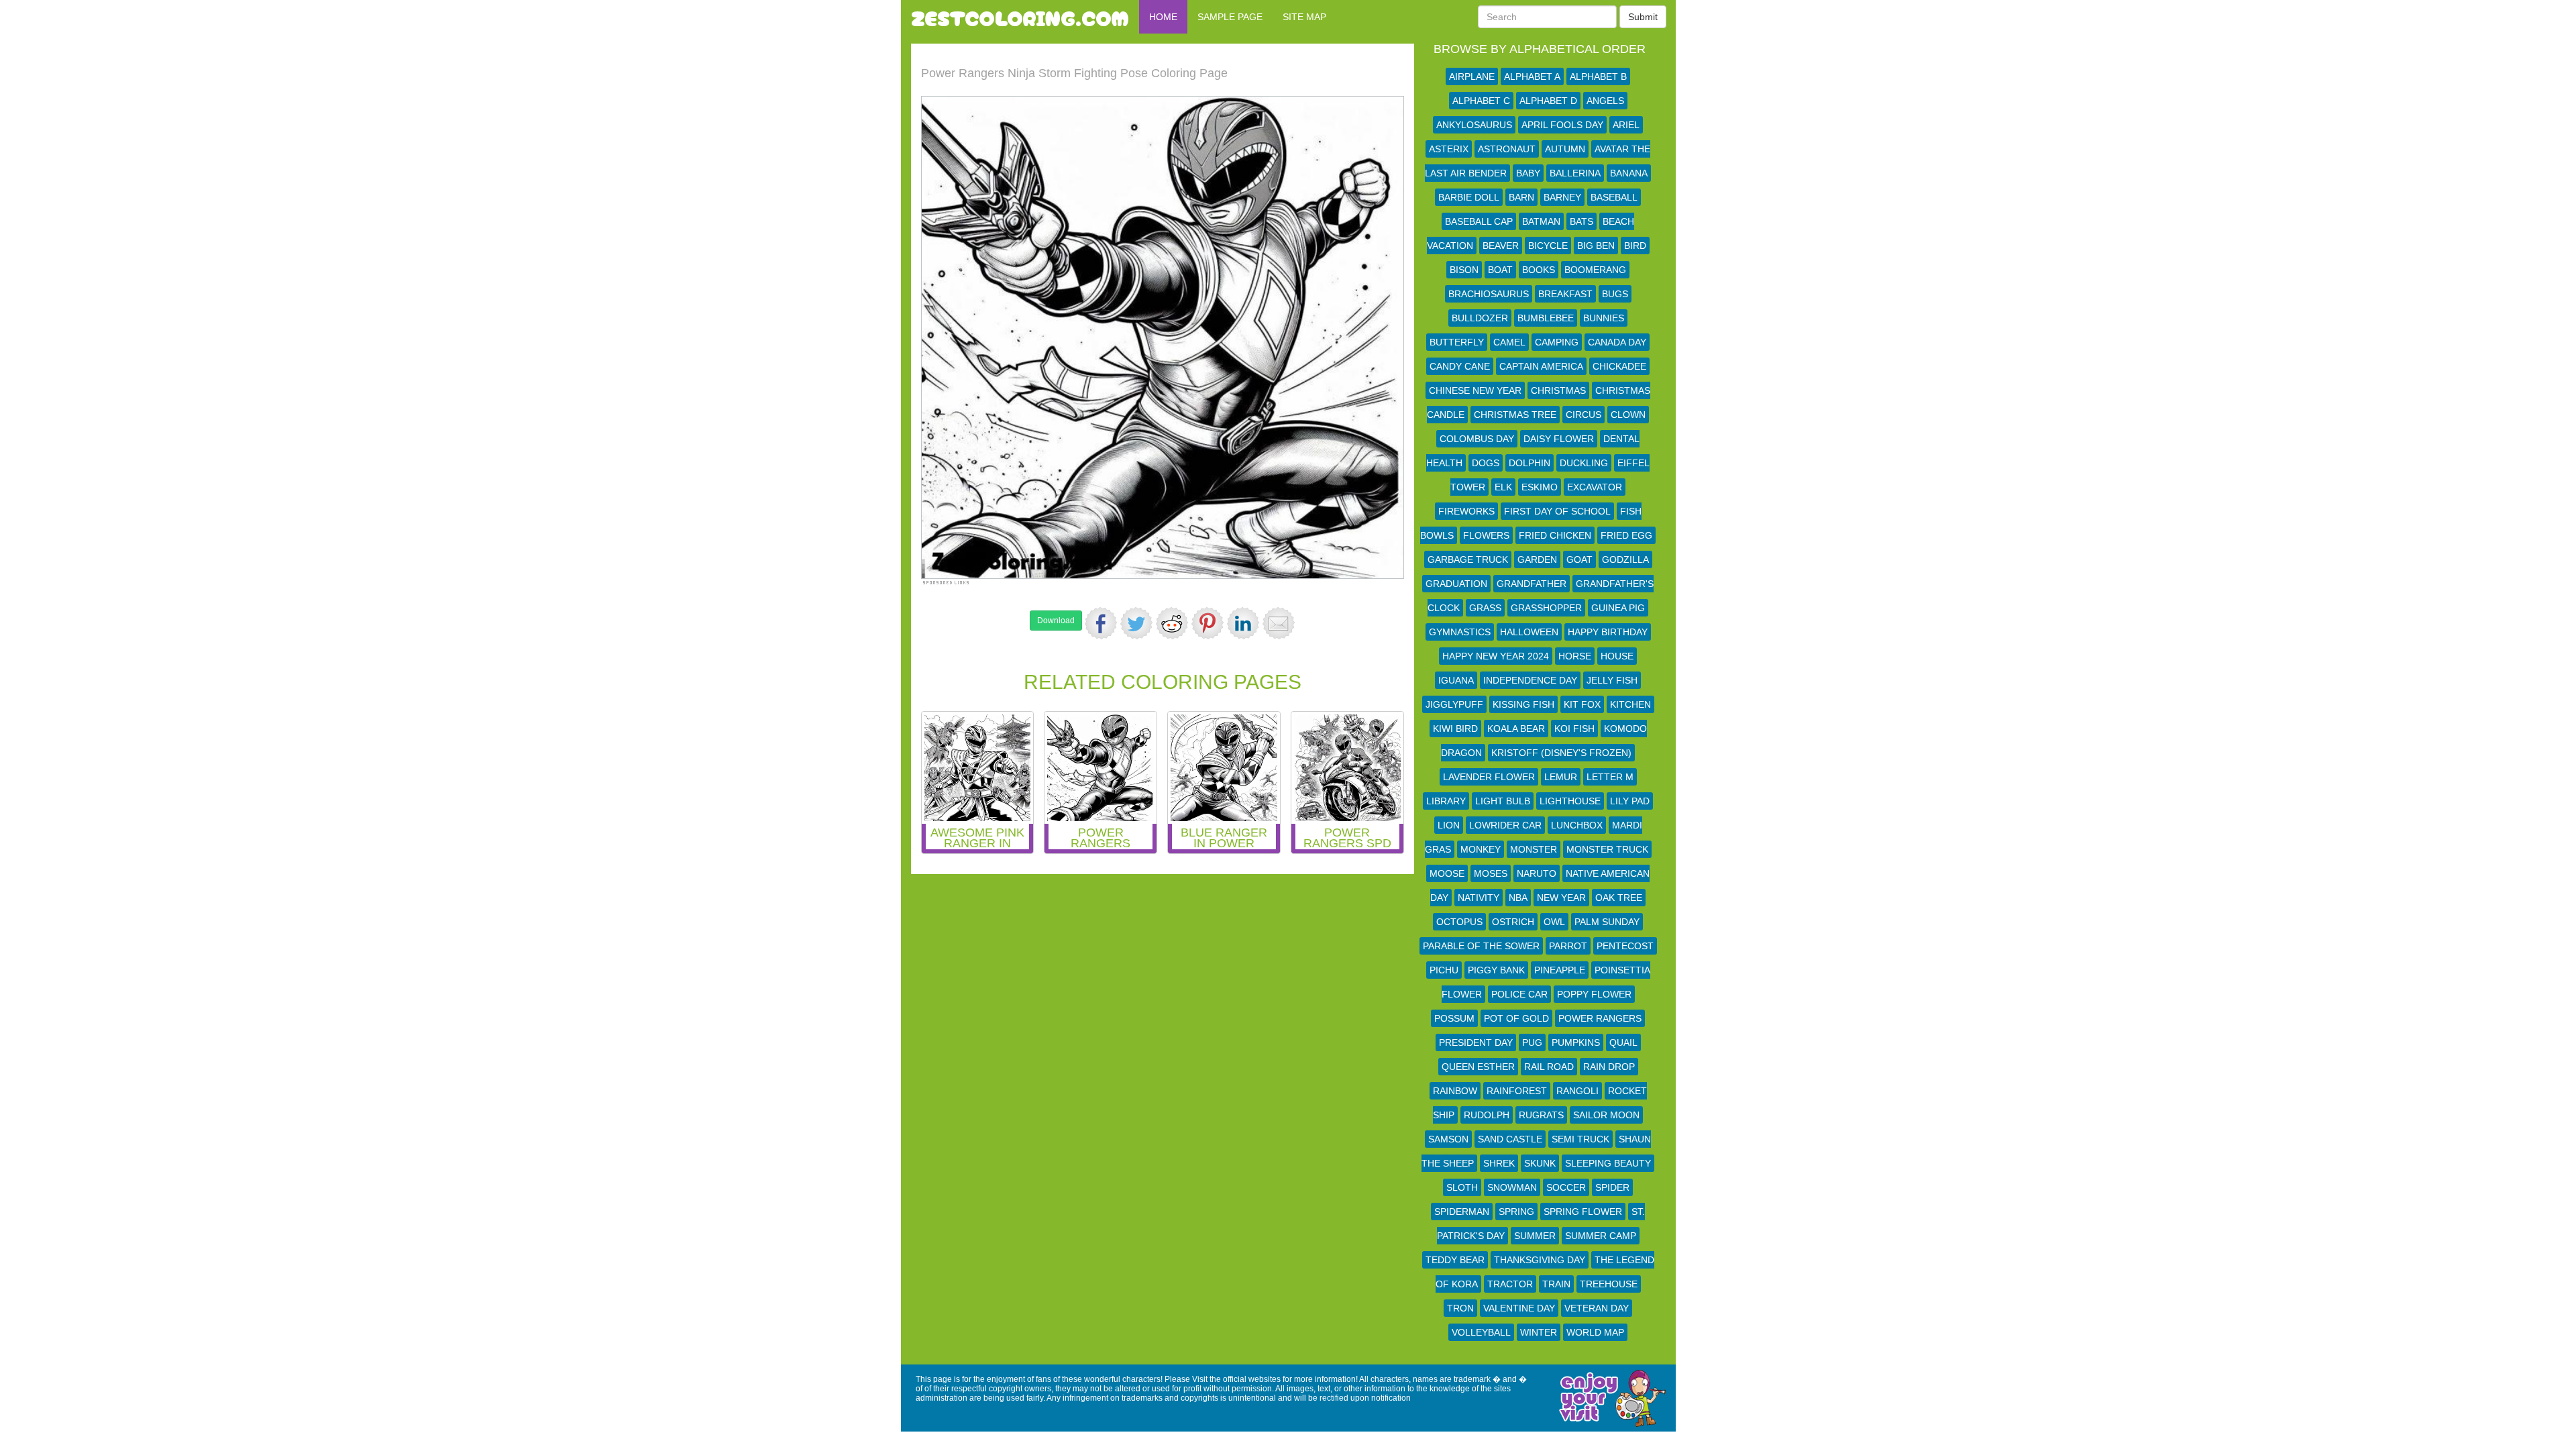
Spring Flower (1583, 1212)
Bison (1464, 270)
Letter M (1610, 777)
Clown (1628, 415)
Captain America (1541, 366)
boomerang (1595, 270)
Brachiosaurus (1489, 294)
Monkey (1481, 849)
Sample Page (1230, 17)
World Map (1595, 1332)
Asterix (1449, 149)
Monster (1534, 849)
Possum (1454, 1018)
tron (1460, 1308)
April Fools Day (1562, 125)
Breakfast (1565, 294)
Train (1556, 1284)
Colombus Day (1477, 439)
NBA (1518, 898)
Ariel (1626, 125)
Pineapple (1560, 970)
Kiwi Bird (1455, 729)
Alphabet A (1532, 76)
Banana (1629, 173)
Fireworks (1466, 511)
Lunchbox (1577, 825)
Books (1539, 270)
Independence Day (1530, 680)
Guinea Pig (1618, 608)
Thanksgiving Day (1540, 1260)
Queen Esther (1478, 1067)
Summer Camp (1601, 1236)
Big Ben (1596, 246)
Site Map (1304, 17)
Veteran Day (1597, 1308)
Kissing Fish (1523, 704)
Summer (1535, 1236)
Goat (1579, 559)
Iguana (1456, 680)
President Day (1476, 1042)
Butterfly (1457, 342)
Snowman (1512, 1187)
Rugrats (1541, 1115)
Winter (1539, 1332)
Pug (1532, 1042)
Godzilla (1625, 559)
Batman (1541, 221)
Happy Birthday (1608, 632)
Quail (1623, 1042)
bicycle (1548, 246)
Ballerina (1575, 173)
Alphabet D (1548, 101)
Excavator (1595, 487)
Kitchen (1630, 704)
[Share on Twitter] (1136, 623)
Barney (1562, 197)
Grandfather (1532, 584)
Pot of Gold (1516, 1018)
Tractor (1510, 1284)
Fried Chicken (1555, 535)
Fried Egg (1626, 535)
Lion (1449, 825)
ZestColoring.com (1020, 17)
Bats (1581, 221)
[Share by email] (1279, 623)
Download (1056, 621)
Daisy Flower (1559, 439)
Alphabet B (1598, 76)
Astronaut (1507, 149)
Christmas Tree (1515, 415)
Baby (1528, 173)
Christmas (1558, 390)
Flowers (1486, 535)
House (1617, 656)
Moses (1491, 873)
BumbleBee (1546, 318)
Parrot (1568, 946)
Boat (1500, 270)
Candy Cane (1460, 366)
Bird (1635, 246)
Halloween (1529, 632)
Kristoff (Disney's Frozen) (1561, 753)
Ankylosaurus (1474, 125)
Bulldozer (1480, 318)
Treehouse (1609, 1284)
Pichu (1444, 970)
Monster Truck (1607, 849)
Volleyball (1481, 1332)
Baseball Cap (1479, 221)
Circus (1584, 415)
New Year (1561, 898)
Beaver (1501, 246)
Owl (1554, 922)
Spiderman (1462, 1212)
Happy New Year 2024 (1496, 656)
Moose (1447, 873)
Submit (1643, 17)
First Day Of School (1557, 511)
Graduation (1456, 584)
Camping (1557, 342)
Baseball (1614, 197)
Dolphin (1529, 463)
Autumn (1565, 149)
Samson (1448, 1139)
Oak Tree (1619, 898)
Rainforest (1517, 1091)
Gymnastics (1460, 632)
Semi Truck (1580, 1139)
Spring (1516, 1212)
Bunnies (1604, 318)
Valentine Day (1519, 1308)
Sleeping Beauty (1608, 1163)
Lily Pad (1630, 801)
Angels (1605, 101)
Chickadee (1619, 366)
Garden (1537, 559)
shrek (1499, 1163)
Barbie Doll (1469, 197)
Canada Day (1617, 342)
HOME (1163, 17)
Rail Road (1549, 1067)
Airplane (1472, 76)
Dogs (1486, 463)
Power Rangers (1600, 1018)
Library (1446, 801)
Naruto (1537, 873)
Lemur (1561, 777)
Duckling (1584, 463)
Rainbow (1455, 1091)
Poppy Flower (1594, 994)
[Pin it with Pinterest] (1207, 623)
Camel (1509, 342)
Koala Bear (1516, 729)
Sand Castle (1510, 1139)
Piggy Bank (1496, 970)
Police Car (1519, 994)
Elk (1503, 487)
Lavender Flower (1489, 777)
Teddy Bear (1455, 1260)
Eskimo (1540, 487)
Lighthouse (1570, 801)
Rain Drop (1609, 1067)
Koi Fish (1574, 729)
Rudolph (1487, 1115)
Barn (1521, 197)
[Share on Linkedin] (1243, 623)
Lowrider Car (1505, 825)
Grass (1485, 608)
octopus (1459, 922)
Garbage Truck (1468, 559)
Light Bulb (1503, 801)
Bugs (1615, 294)
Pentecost (1625, 946)
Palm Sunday (1607, 922)
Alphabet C (1481, 101)
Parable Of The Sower (1481, 946)
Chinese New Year (1475, 390)
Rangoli (1577, 1091)
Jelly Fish (1612, 680)
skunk (1540, 1163)
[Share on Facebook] (1101, 623)
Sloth (1462, 1187)
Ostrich (1513, 922)
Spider (1612, 1187)
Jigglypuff (1454, 704)
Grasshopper (1546, 608)
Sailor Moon (1606, 1115)
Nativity (1479, 898)
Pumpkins (1576, 1042)
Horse (1575, 656)
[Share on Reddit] (1172, 623)
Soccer (1566, 1187)
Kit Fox (1582, 704)
